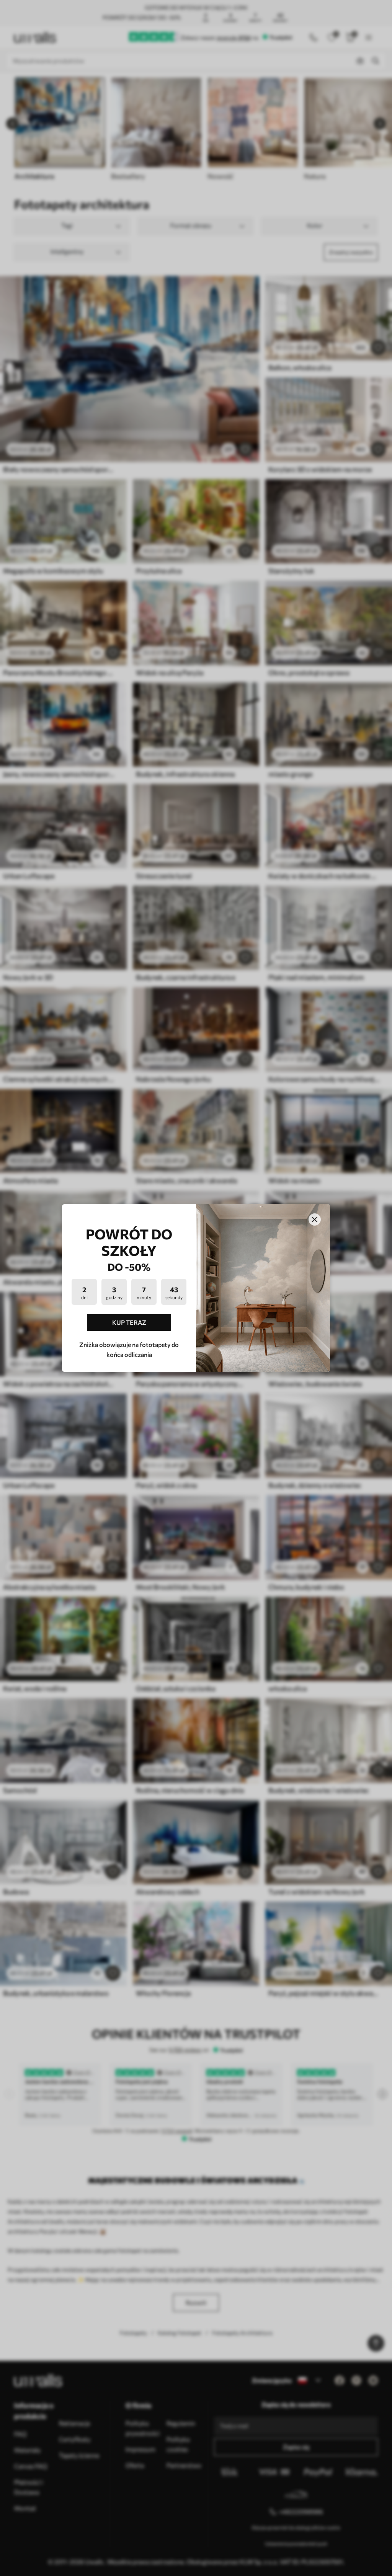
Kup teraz (129, 1322)
